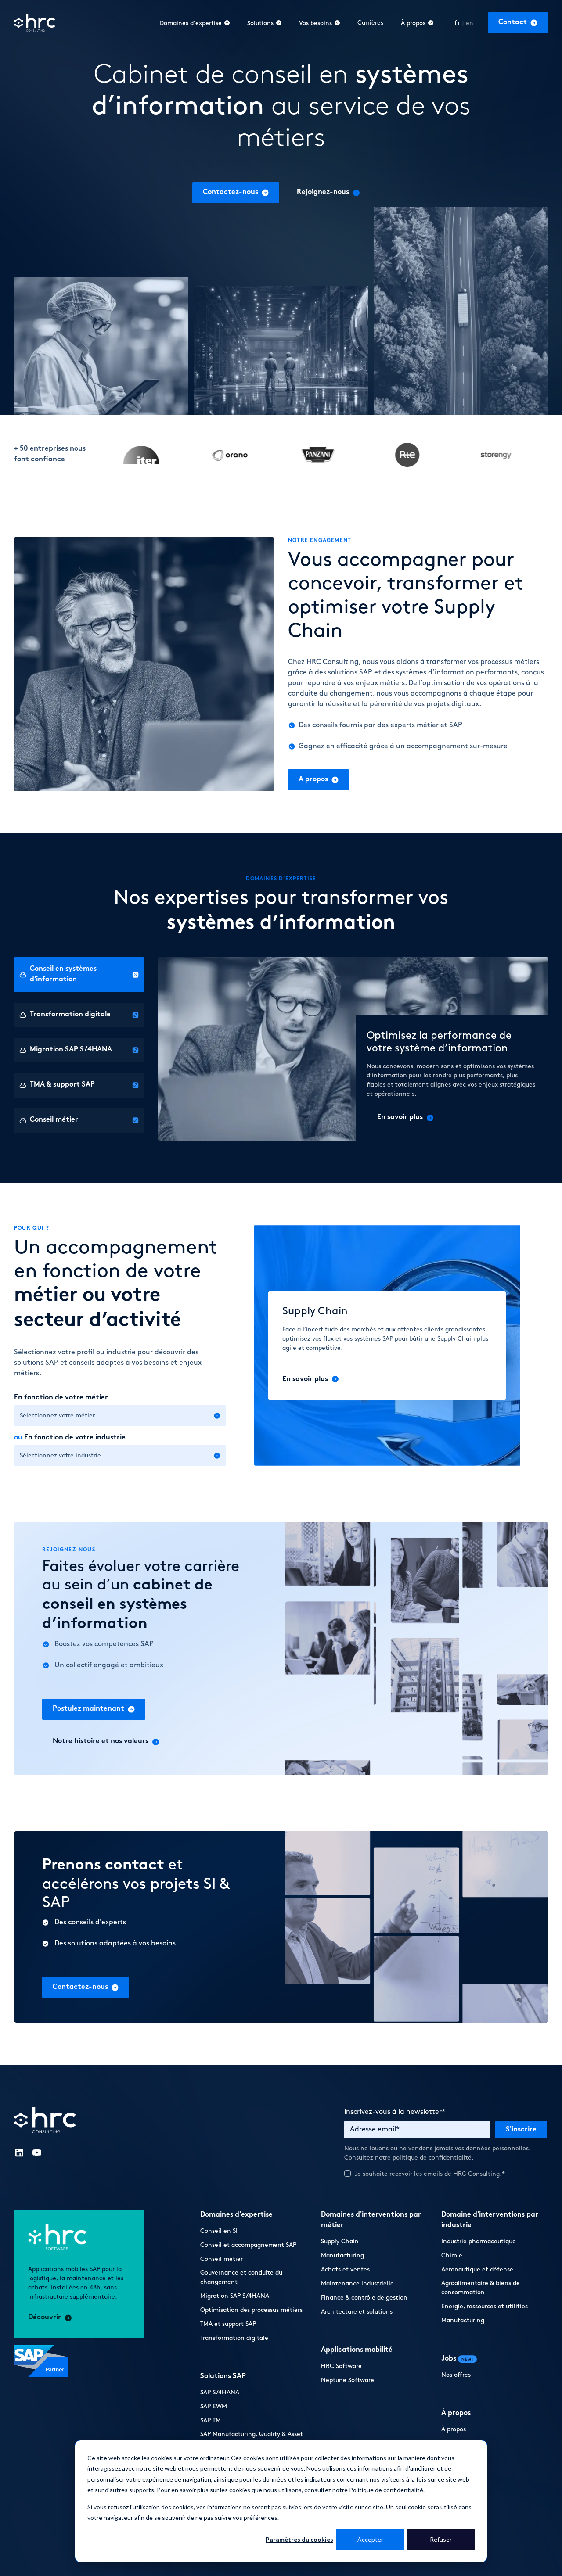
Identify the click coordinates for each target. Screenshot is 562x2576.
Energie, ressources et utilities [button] (485, 2306)
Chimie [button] (452, 2255)
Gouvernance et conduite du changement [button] (241, 2277)
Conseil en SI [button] (219, 2231)
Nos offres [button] (456, 2375)
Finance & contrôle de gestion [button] (364, 2298)
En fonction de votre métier (61, 1398)
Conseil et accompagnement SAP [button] (248, 2245)
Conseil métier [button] (222, 2259)
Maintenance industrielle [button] (357, 2284)
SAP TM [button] (211, 2420)
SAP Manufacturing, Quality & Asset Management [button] (252, 2439)
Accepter (370, 2539)
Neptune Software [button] (348, 2380)
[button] (518, 23)
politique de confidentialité (432, 2158)
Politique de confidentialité (386, 2490)
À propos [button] (454, 2429)
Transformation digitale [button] (234, 2338)
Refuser (441, 2539)
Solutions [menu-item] (260, 23)
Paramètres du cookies (299, 2539)
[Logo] (35, 23)
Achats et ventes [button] (345, 2269)
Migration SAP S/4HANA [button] (235, 2296)
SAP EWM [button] (214, 2406)
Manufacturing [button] (342, 2255)
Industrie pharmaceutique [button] (479, 2241)
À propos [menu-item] (413, 23)
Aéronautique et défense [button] (477, 2269)
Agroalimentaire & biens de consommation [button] (481, 2288)
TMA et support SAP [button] (228, 2324)
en (470, 23)
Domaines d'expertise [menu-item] (191, 23)
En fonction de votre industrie (70, 1438)
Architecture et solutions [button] (357, 2312)
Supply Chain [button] (340, 2241)
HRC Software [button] (341, 2366)
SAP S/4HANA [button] (220, 2392)
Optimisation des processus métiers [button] (251, 2310)
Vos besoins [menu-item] (315, 23)
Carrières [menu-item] (370, 23)
